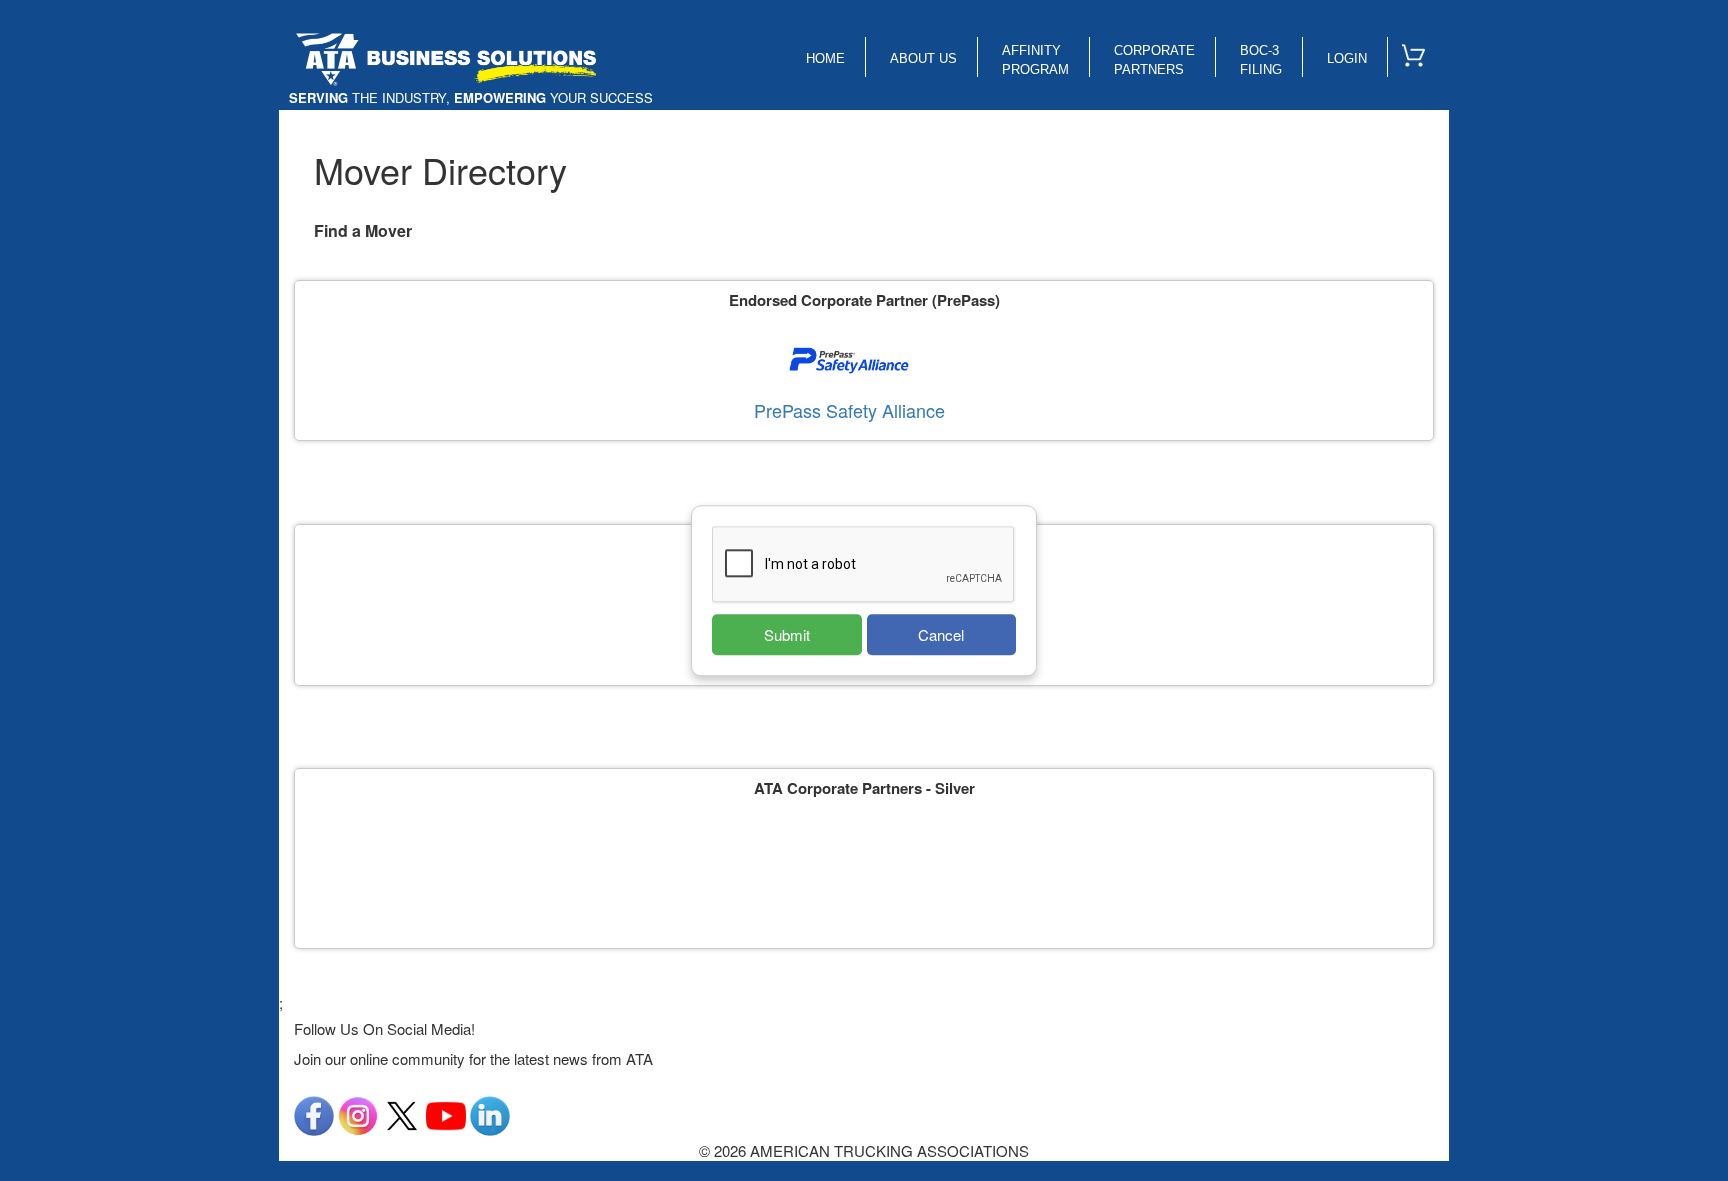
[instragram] (358, 1113)
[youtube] (446, 1113)
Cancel (941, 634)
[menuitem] (1422, 51)
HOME (825, 58)
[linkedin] (490, 1113)
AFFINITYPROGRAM (1035, 60)
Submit (787, 634)
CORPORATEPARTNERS (1154, 60)
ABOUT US (923, 58)
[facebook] (314, 1113)
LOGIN (1347, 58)
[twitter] (402, 1113)
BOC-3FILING (1261, 60)
